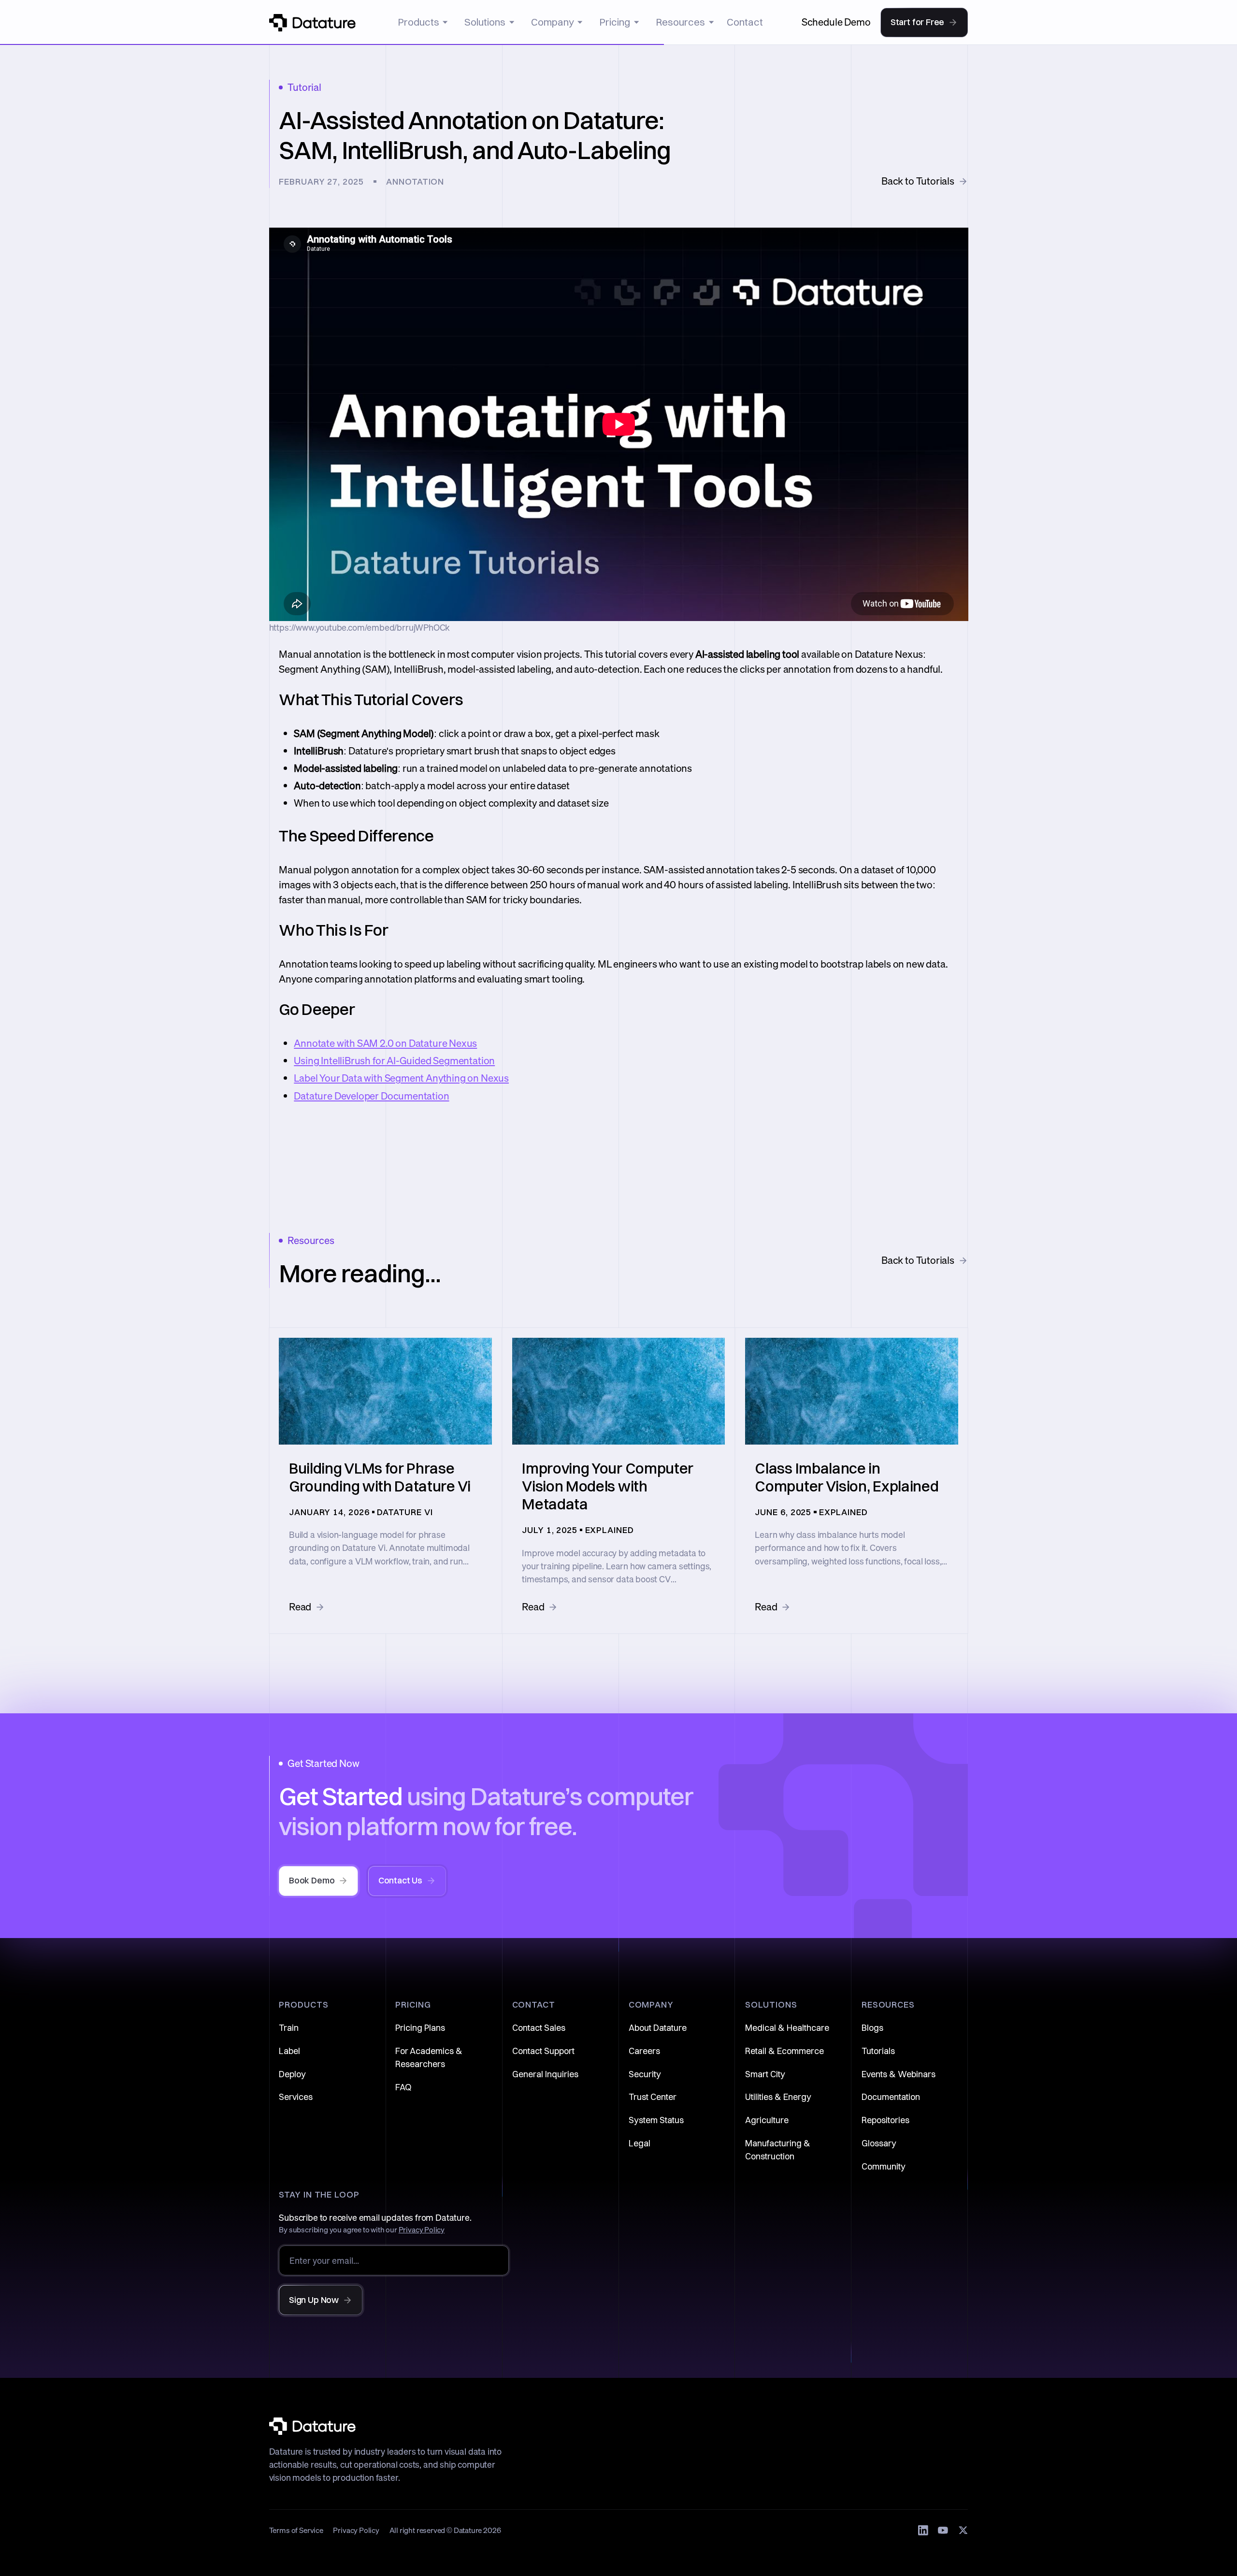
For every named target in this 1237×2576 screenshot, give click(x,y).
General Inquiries (545, 2074)
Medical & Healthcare (787, 2028)
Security (645, 2074)
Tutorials (878, 2051)
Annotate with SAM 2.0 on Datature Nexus (385, 1043)
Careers (644, 2051)
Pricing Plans (420, 2028)
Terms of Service (296, 2530)
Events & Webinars (899, 2074)
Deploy (292, 2074)
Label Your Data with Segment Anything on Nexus (401, 1078)
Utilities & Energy (778, 2097)
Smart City (765, 2074)
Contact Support (543, 2051)
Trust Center (653, 2097)
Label (289, 2051)
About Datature (658, 2028)
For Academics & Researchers (429, 2057)
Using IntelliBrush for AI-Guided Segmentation (394, 1061)
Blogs (872, 2028)
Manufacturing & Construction (778, 2150)
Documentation (891, 2097)
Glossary (879, 2143)
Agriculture (767, 2120)
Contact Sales (539, 2028)
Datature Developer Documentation (371, 1096)
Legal (640, 2143)
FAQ (403, 2087)
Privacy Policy (422, 2229)
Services (296, 2097)
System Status (656, 2120)
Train (289, 2028)
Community (884, 2166)
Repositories (885, 2120)
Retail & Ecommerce (784, 2051)
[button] (423, 22)
